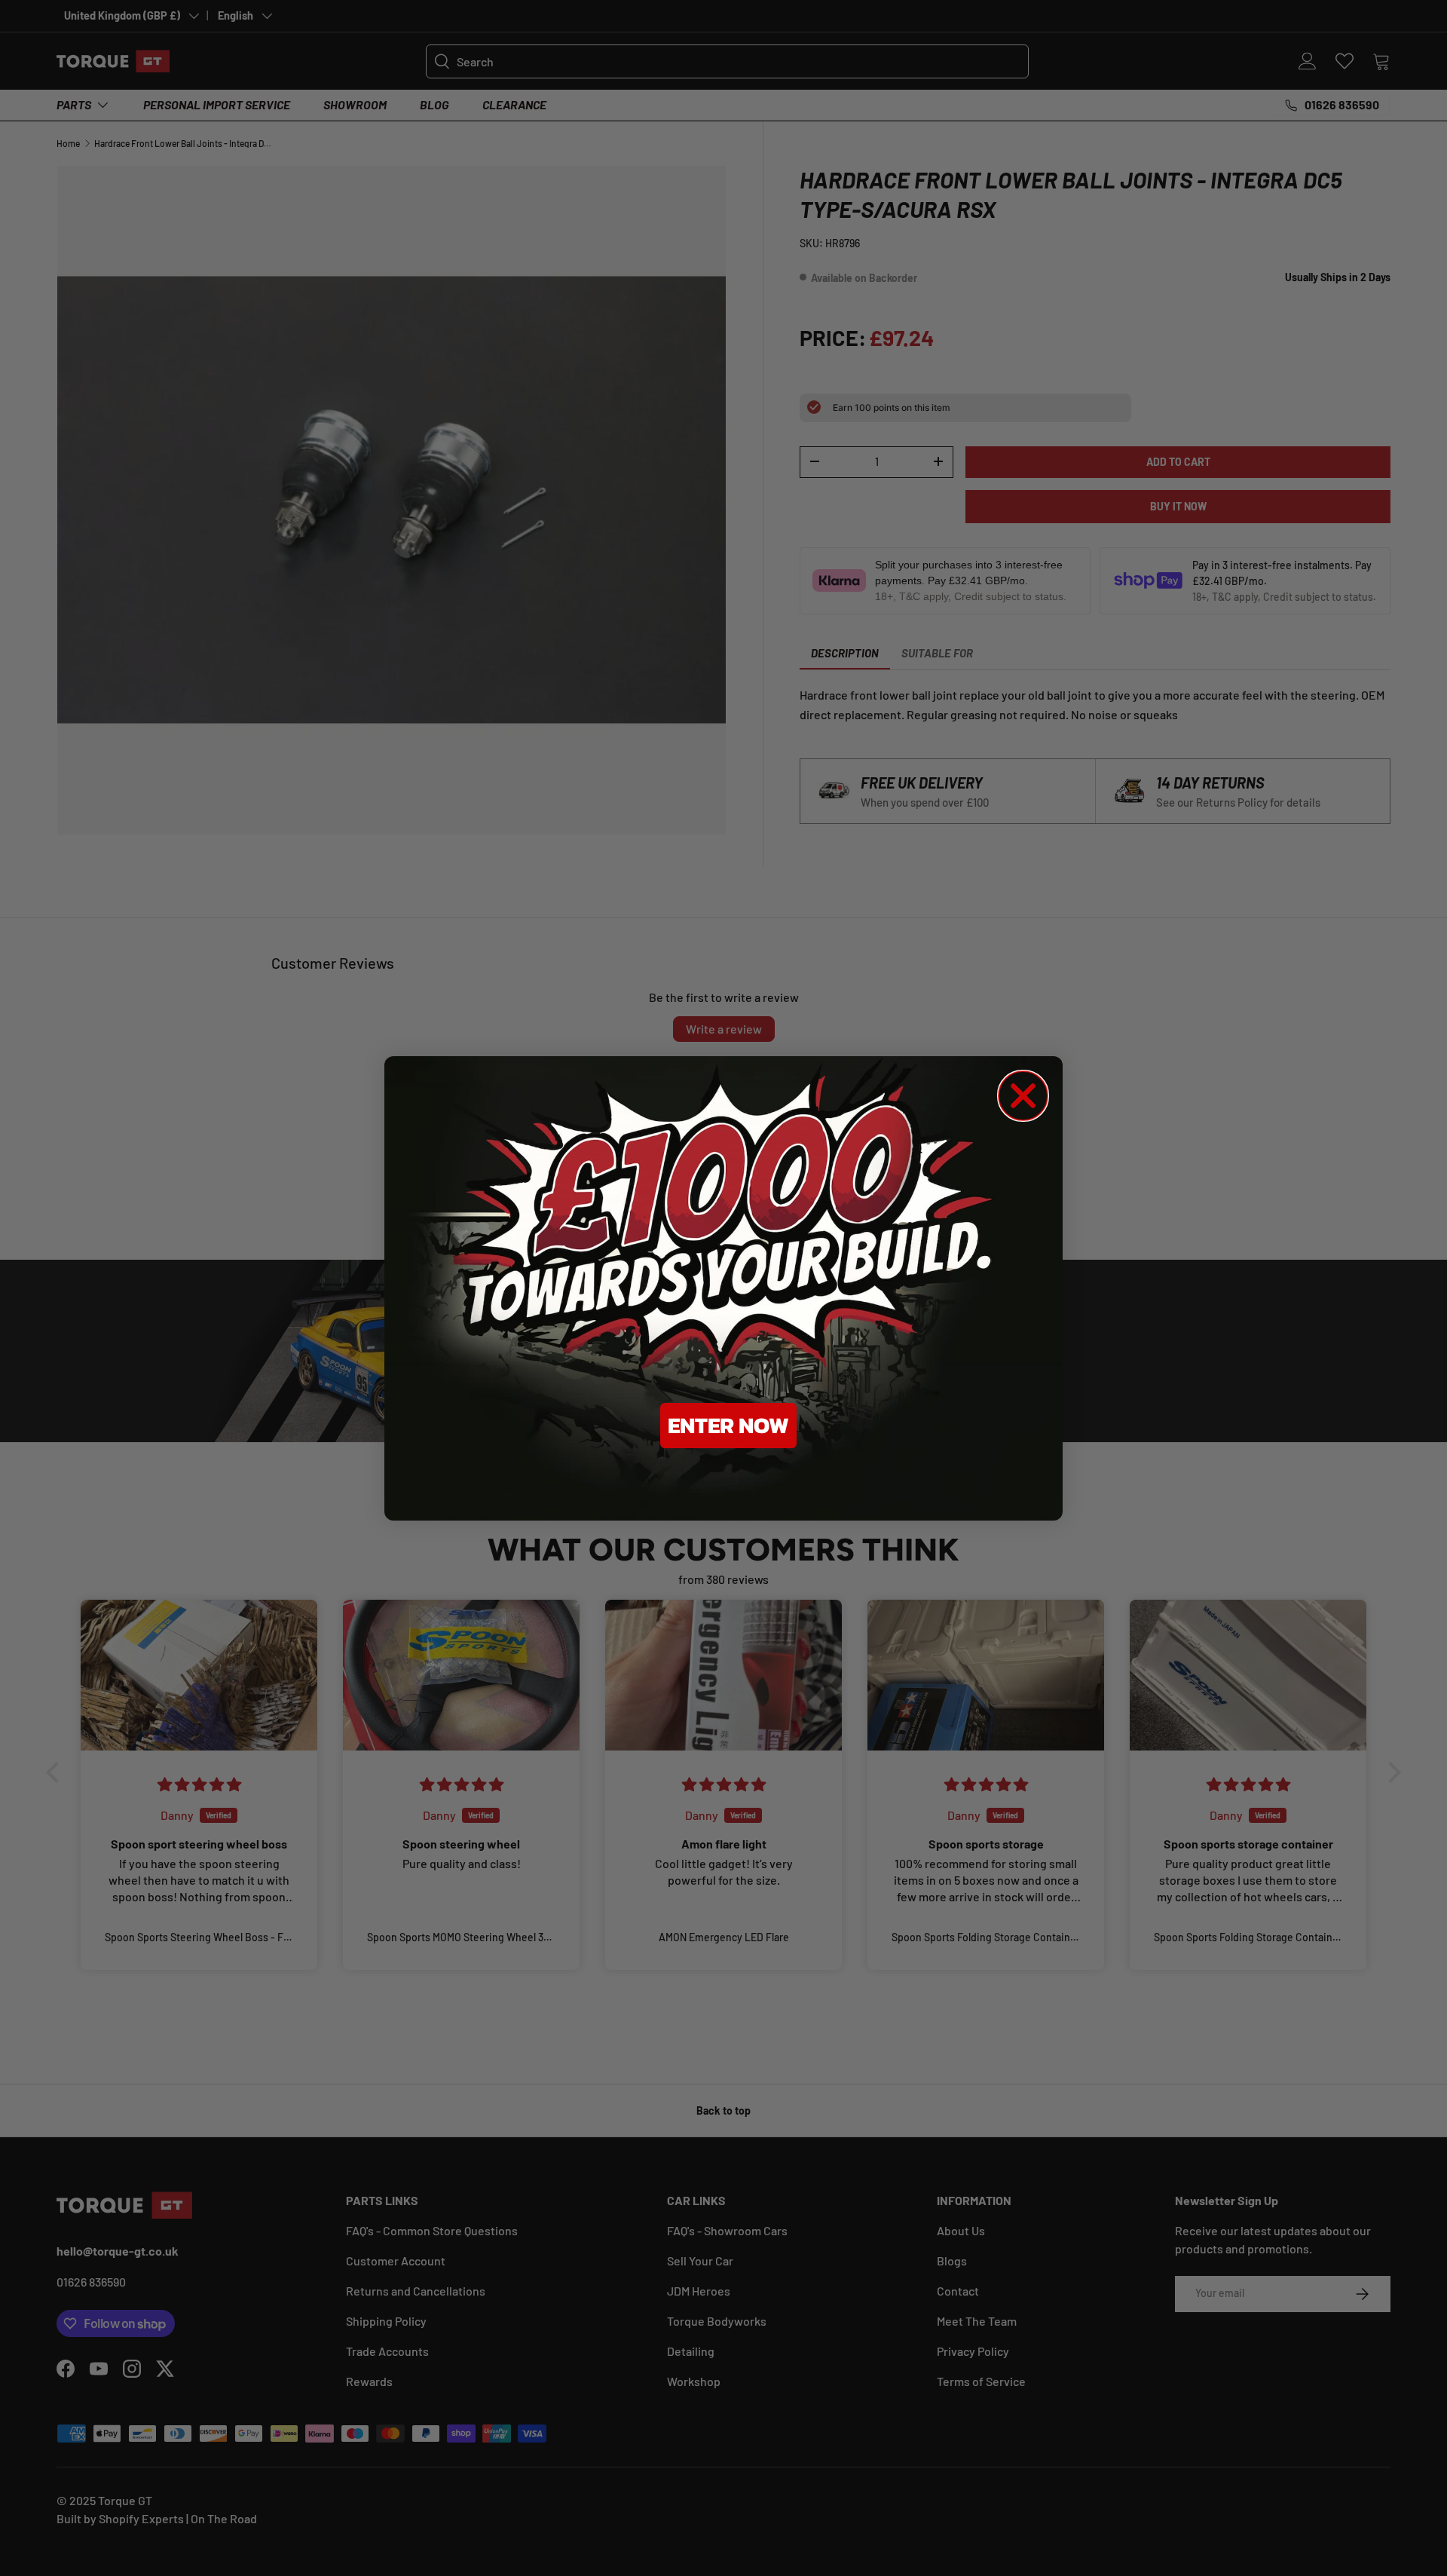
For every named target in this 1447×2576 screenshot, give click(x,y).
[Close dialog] (1023, 1096)
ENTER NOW (728, 1425)
